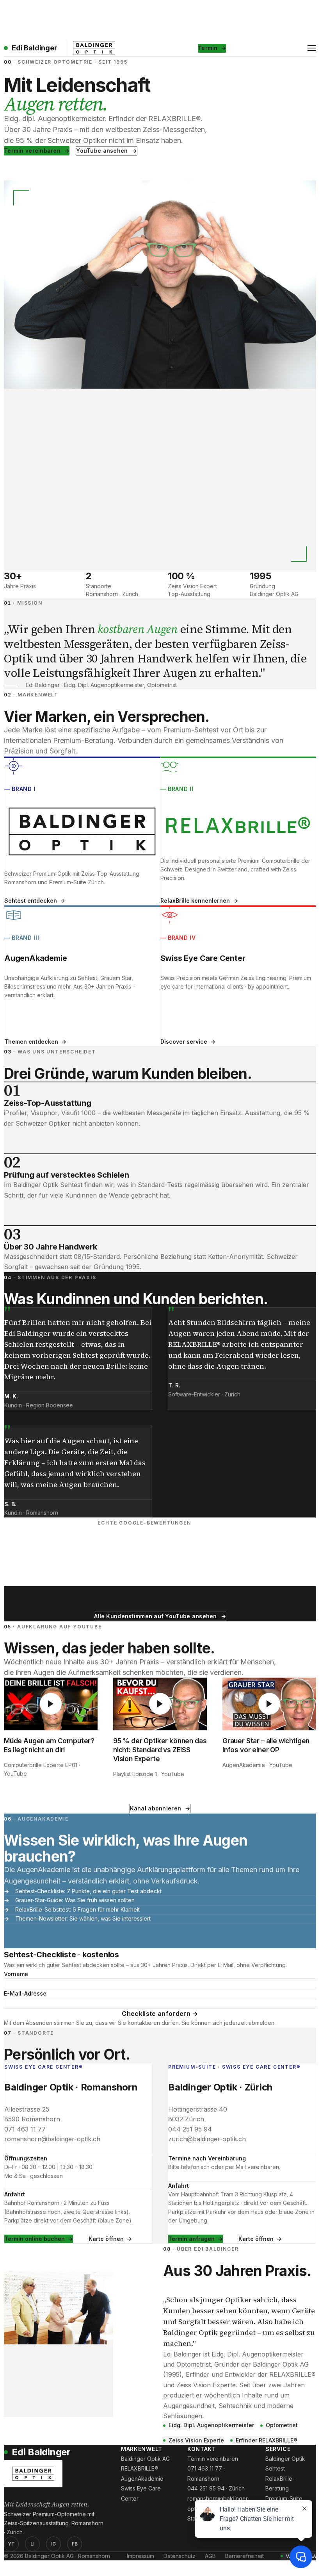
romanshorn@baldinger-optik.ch (52, 2139)
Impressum (140, 2556)
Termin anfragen (191, 2239)
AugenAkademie (142, 2479)
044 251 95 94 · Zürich (216, 2488)
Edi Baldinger (35, 48)
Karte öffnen (106, 2239)
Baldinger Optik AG (145, 2459)
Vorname (16, 1974)
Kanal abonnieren (156, 1808)
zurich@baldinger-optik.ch (207, 2139)
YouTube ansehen (102, 151)
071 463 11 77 (25, 2129)
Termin (208, 48)
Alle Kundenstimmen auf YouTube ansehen (156, 1616)
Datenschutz (180, 2556)
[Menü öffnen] (312, 48)
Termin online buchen (35, 2239)
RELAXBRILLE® (140, 2468)
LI (32, 2544)
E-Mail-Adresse (25, 1993)
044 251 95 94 (190, 2129)
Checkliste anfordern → (160, 2014)
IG (53, 2544)
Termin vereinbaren (32, 151)
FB (75, 2544)
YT (11, 2544)
